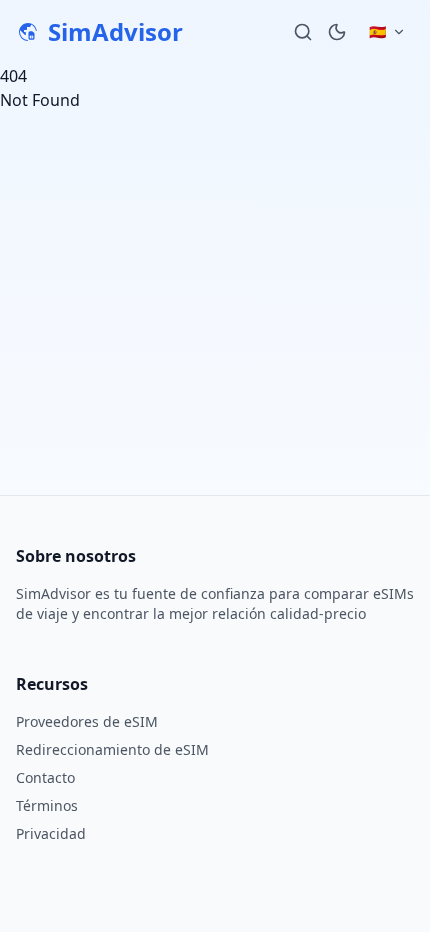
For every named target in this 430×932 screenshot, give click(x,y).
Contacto (45, 777)
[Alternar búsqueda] (303, 32)
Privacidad (51, 833)
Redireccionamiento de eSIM (112, 749)
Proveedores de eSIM (87, 721)
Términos (47, 805)
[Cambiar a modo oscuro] (337, 32)
